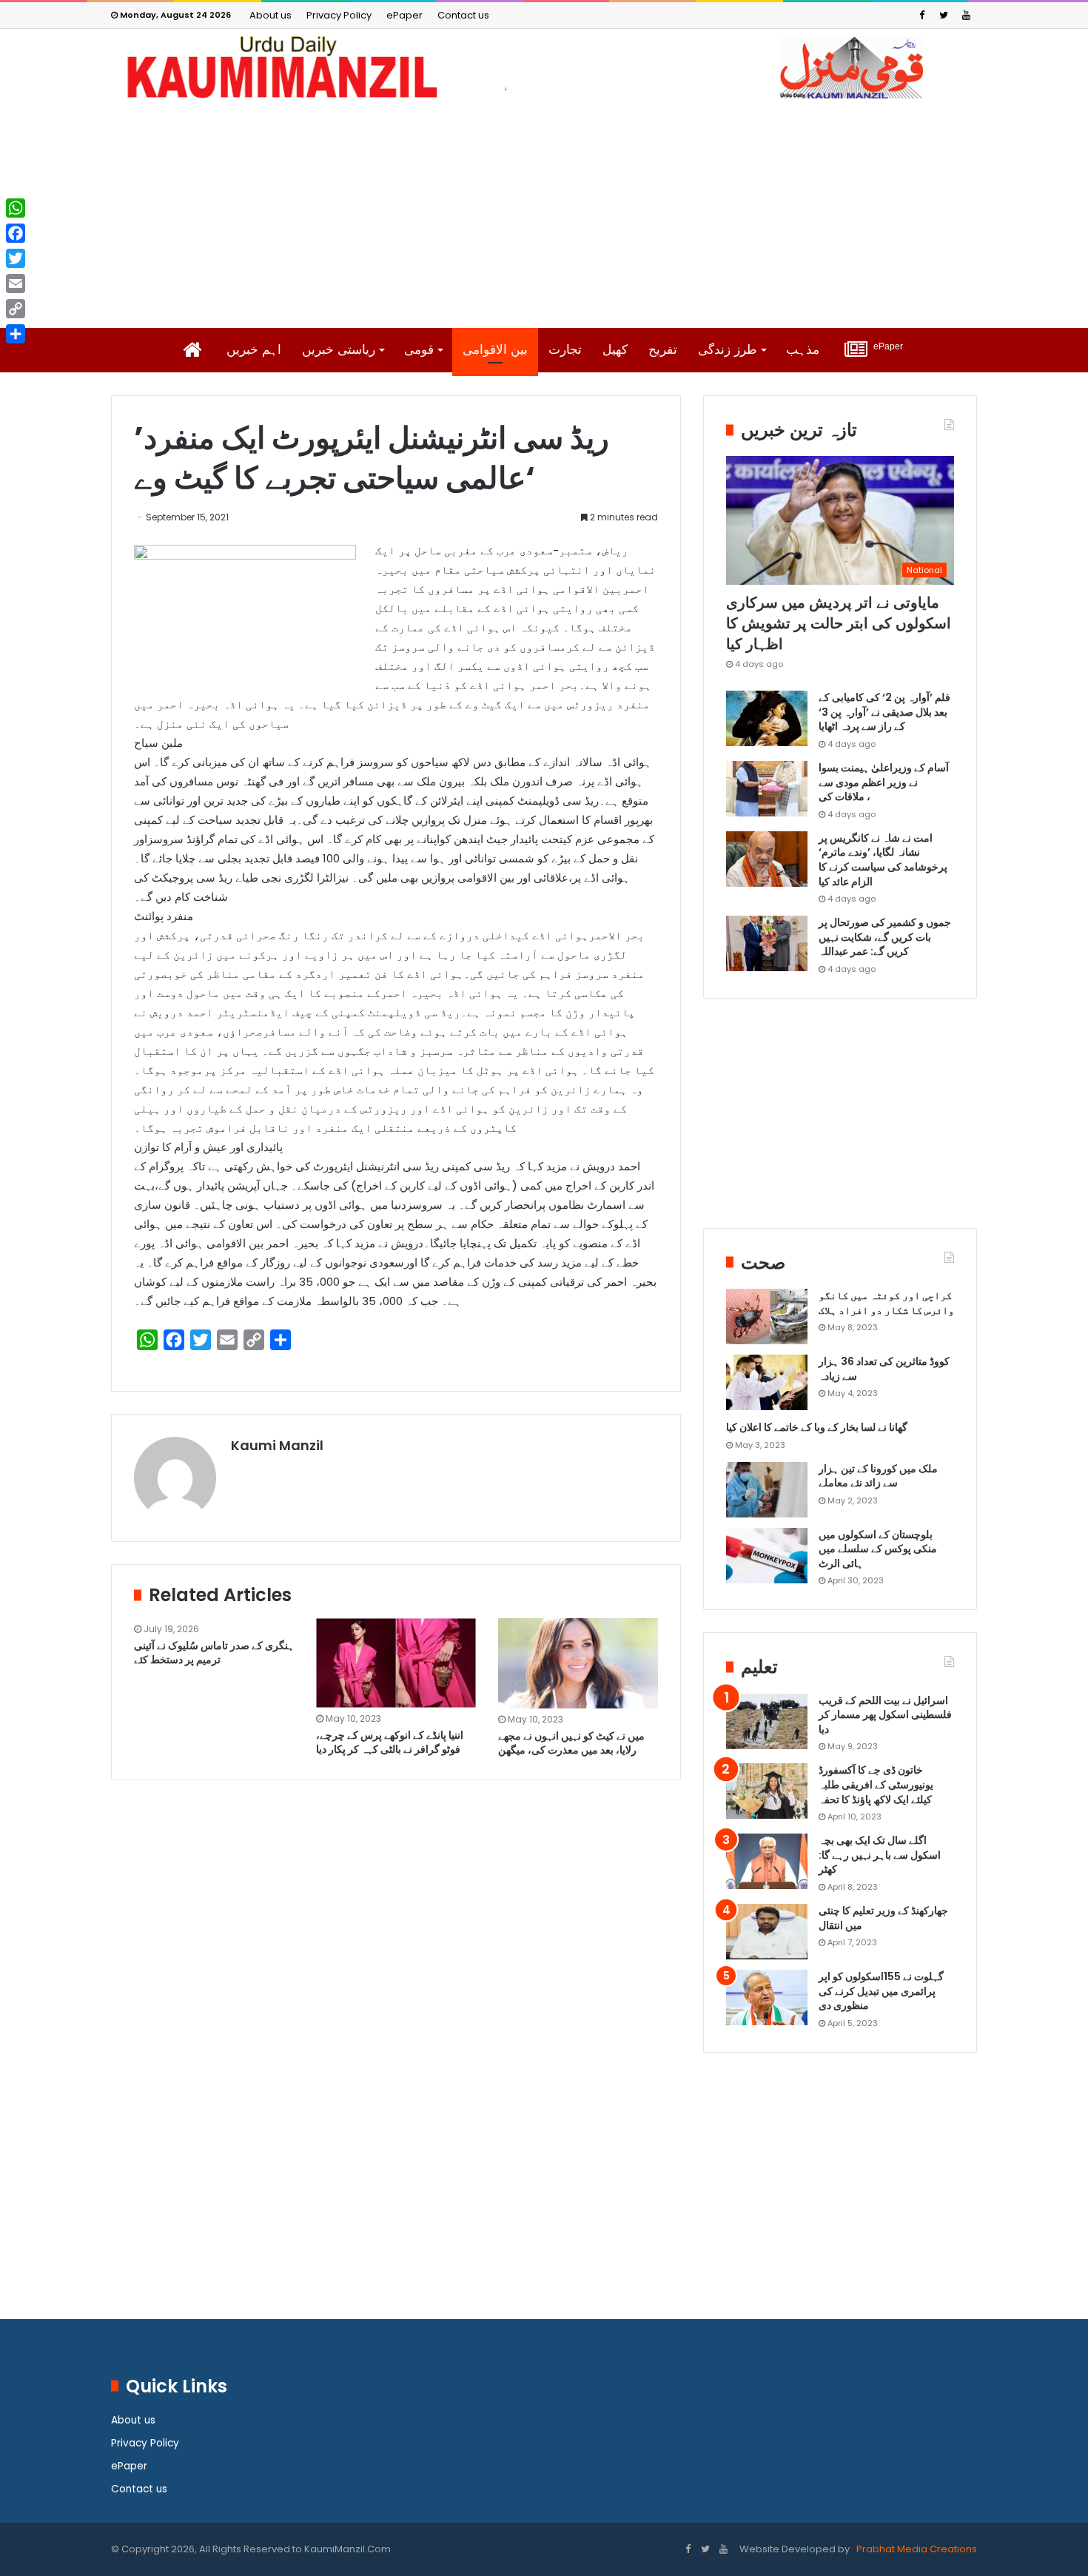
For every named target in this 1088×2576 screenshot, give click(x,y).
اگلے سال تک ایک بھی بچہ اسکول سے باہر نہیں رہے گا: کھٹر (880, 1855)
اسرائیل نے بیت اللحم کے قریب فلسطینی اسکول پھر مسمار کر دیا (885, 1715)
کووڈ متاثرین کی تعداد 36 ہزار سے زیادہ (884, 1369)
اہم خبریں (254, 350)
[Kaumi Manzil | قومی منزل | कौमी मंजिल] (544, 67)
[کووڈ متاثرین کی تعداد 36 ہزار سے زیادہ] (767, 1382)
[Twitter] (944, 15)
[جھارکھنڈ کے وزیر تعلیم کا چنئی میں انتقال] (767, 1932)
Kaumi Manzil (277, 1445)
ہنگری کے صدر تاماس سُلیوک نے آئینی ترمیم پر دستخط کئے (214, 1653)
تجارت (565, 350)
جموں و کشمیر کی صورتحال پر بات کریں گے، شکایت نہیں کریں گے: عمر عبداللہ (885, 937)
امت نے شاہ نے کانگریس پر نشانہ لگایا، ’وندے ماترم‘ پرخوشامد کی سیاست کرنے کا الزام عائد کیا (883, 860)
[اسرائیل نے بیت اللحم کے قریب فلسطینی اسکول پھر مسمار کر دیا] (767, 1721)
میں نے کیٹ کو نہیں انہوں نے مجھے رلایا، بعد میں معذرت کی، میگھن (571, 1743)
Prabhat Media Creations (916, 2549)
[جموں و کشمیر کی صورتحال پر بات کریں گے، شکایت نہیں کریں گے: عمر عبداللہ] (767, 943)
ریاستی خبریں (339, 350)
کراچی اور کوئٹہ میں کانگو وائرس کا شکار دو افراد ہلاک (886, 1303)
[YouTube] (966, 15)
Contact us (463, 15)
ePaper (404, 15)
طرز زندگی (728, 350)
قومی (419, 350)
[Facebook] (921, 15)
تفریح (663, 350)
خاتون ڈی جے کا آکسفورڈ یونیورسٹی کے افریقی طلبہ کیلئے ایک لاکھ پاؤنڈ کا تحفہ (876, 1784)
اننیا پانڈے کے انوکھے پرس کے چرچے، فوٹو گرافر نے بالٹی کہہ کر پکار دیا (390, 1742)
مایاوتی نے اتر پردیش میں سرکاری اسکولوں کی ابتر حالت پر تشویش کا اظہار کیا (839, 623)
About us (271, 15)
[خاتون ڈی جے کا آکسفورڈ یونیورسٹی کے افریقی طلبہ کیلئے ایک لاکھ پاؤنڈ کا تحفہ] (767, 1791)
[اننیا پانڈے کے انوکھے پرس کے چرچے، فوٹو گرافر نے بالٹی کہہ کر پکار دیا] (396, 1663)
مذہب (803, 350)
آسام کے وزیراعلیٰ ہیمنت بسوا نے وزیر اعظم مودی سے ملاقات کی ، (884, 782)
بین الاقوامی (495, 350)
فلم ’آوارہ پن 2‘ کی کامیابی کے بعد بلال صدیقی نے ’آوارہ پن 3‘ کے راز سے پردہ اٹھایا (884, 712)
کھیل (615, 350)
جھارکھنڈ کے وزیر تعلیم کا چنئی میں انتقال (883, 1918)
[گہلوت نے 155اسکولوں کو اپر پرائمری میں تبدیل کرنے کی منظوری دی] (767, 1998)
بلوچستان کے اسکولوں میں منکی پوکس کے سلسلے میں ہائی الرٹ (878, 1549)
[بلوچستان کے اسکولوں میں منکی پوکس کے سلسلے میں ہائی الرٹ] (767, 1556)
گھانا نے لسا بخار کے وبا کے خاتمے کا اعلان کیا (817, 1427)
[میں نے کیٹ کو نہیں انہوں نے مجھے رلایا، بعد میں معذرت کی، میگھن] (578, 1663)
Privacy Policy (339, 15)
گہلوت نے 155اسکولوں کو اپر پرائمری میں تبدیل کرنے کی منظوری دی (881, 1991)
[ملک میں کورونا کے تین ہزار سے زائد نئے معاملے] (767, 1490)
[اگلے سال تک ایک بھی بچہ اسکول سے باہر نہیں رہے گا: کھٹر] (767, 1861)
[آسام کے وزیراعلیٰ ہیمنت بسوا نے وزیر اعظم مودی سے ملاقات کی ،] (767, 789)
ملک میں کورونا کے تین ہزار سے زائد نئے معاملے (878, 1476)
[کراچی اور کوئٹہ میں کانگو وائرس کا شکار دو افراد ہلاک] (767, 1316)
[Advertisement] (544, 213)
